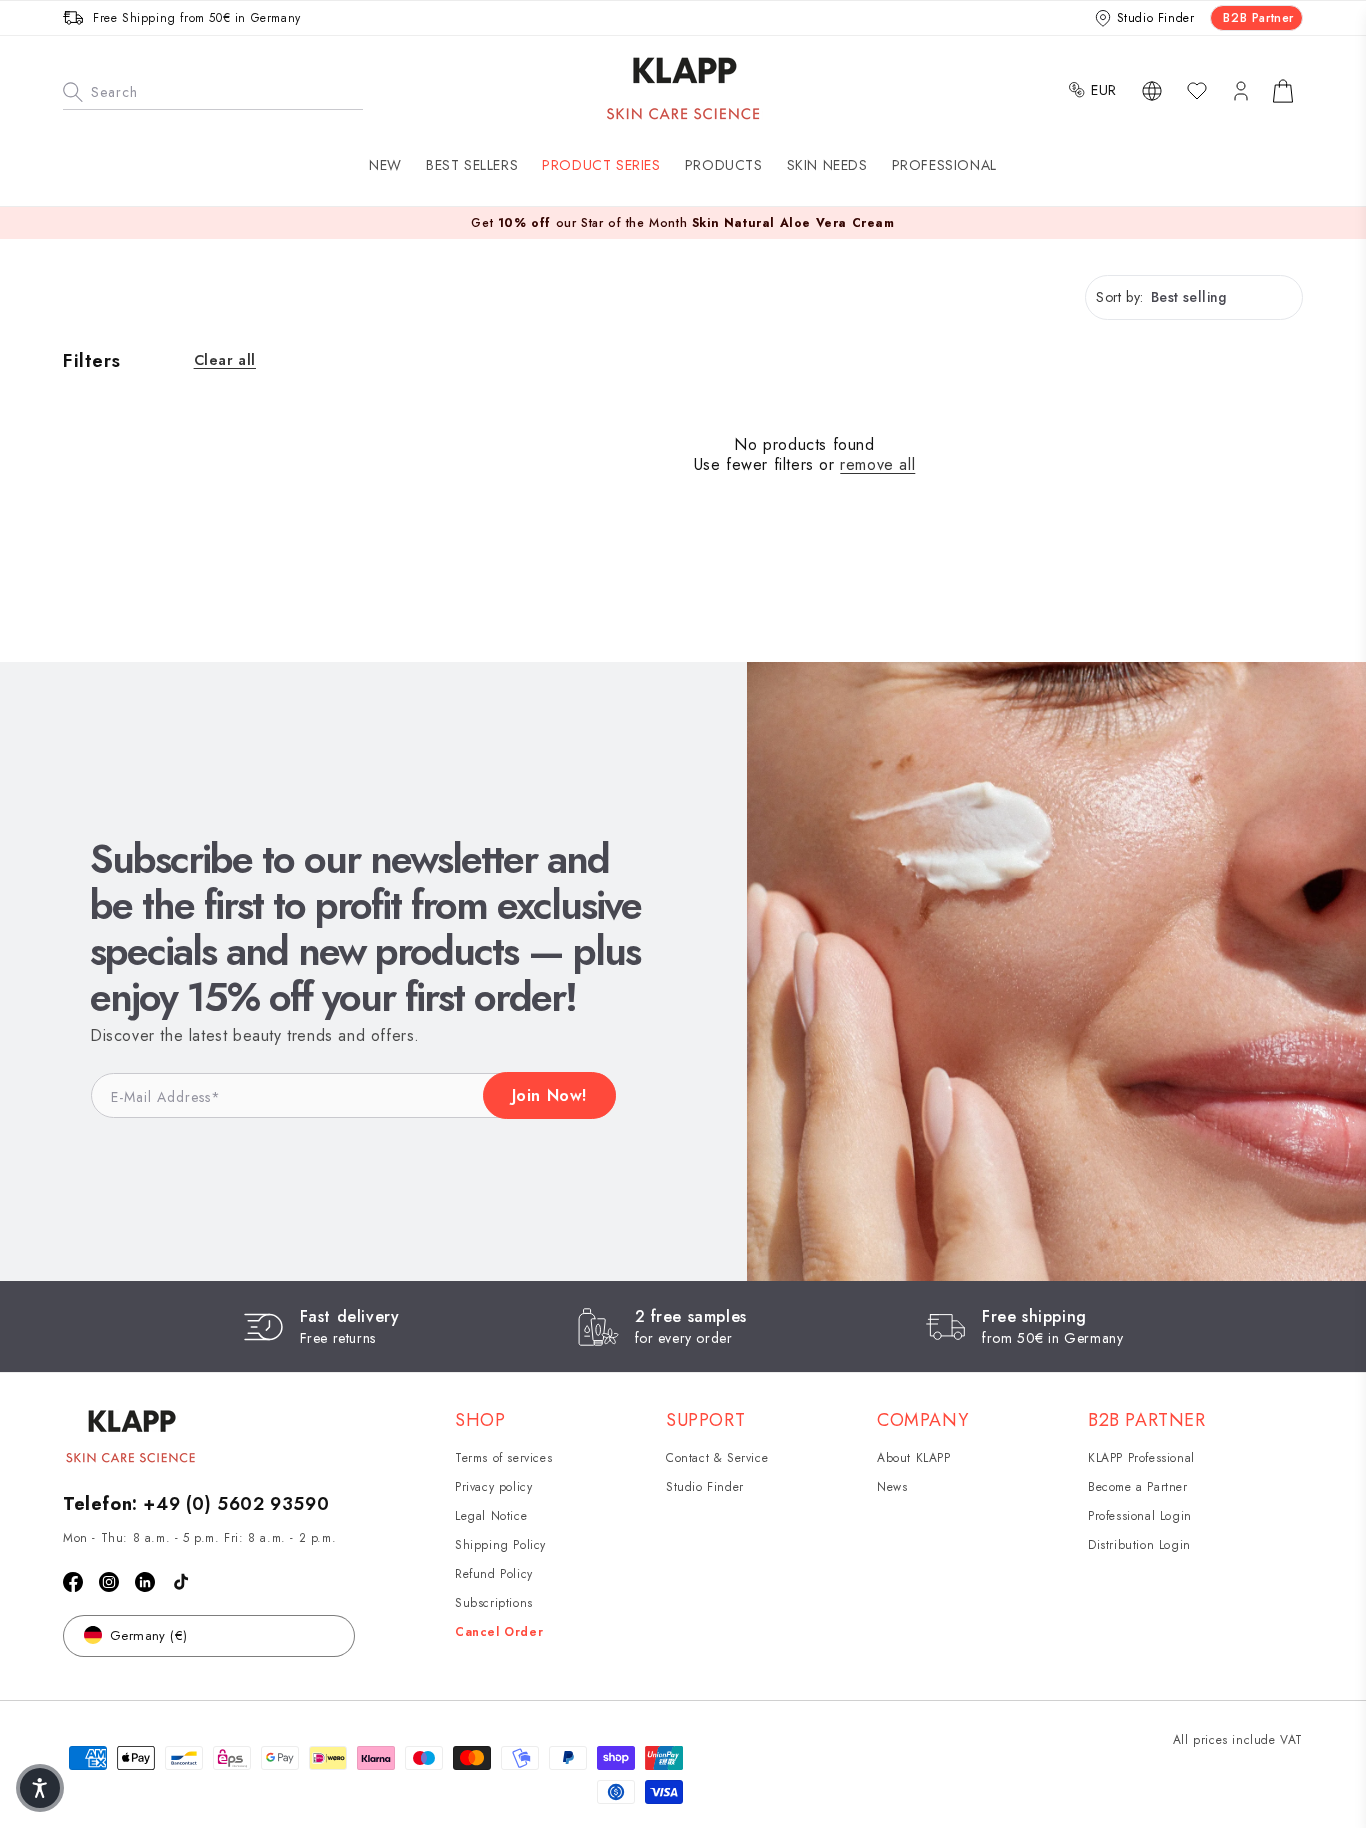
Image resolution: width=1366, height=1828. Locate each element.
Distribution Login (1139, 1545)
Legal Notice (491, 1516)
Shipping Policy (500, 1545)
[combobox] (213, 90)
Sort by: (1119, 297)
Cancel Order (499, 1632)
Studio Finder (705, 1487)
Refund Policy (494, 1574)
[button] (601, 165)
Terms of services (503, 1458)
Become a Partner (1138, 1487)
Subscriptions (494, 1603)
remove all (877, 465)
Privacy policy (493, 1487)
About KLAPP (914, 1458)
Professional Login (1140, 1516)
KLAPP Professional (1141, 1458)
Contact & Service (717, 1458)
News (892, 1487)
